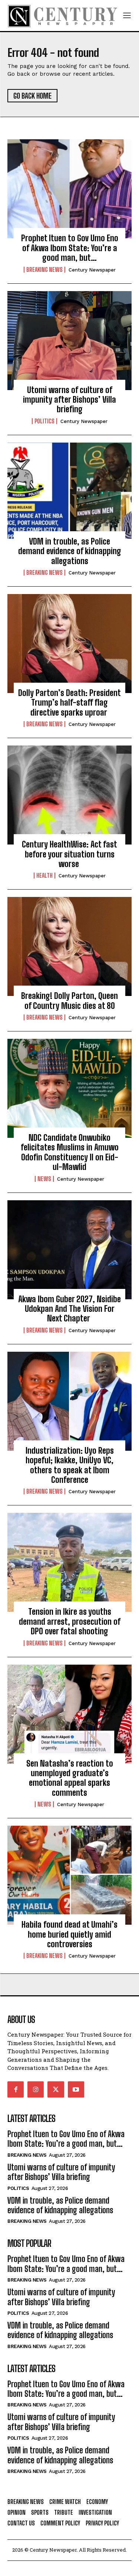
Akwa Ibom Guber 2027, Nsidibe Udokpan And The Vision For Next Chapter (69, 1309)
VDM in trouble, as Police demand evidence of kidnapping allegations (70, 551)
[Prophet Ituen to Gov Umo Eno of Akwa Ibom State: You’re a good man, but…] (69, 189)
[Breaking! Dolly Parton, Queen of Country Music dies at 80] (69, 946)
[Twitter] (56, 2089)
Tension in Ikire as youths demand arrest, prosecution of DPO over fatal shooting (70, 1621)
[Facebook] (16, 2089)
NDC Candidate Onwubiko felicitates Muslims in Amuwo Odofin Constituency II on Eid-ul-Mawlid (70, 1152)
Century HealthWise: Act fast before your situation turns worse (69, 854)
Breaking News (44, 270)
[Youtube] (76, 2089)
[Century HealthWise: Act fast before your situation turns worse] (69, 795)
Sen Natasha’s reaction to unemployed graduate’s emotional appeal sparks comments (70, 1778)
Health (44, 876)
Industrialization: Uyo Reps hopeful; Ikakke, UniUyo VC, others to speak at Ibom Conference (70, 1465)
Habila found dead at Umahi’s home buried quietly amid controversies (69, 1934)
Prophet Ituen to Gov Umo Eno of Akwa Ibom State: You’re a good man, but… (70, 248)
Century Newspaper (92, 270)
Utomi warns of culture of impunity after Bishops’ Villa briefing (69, 400)
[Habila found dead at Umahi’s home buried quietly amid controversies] (69, 1875)
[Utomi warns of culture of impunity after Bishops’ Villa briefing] (69, 341)
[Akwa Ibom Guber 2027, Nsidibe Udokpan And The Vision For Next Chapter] (69, 1250)
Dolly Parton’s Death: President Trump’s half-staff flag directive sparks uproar (69, 703)
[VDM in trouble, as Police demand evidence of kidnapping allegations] (69, 492)
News (44, 1179)
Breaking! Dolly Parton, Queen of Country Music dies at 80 (69, 1001)
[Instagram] (36, 2089)
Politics (44, 421)
